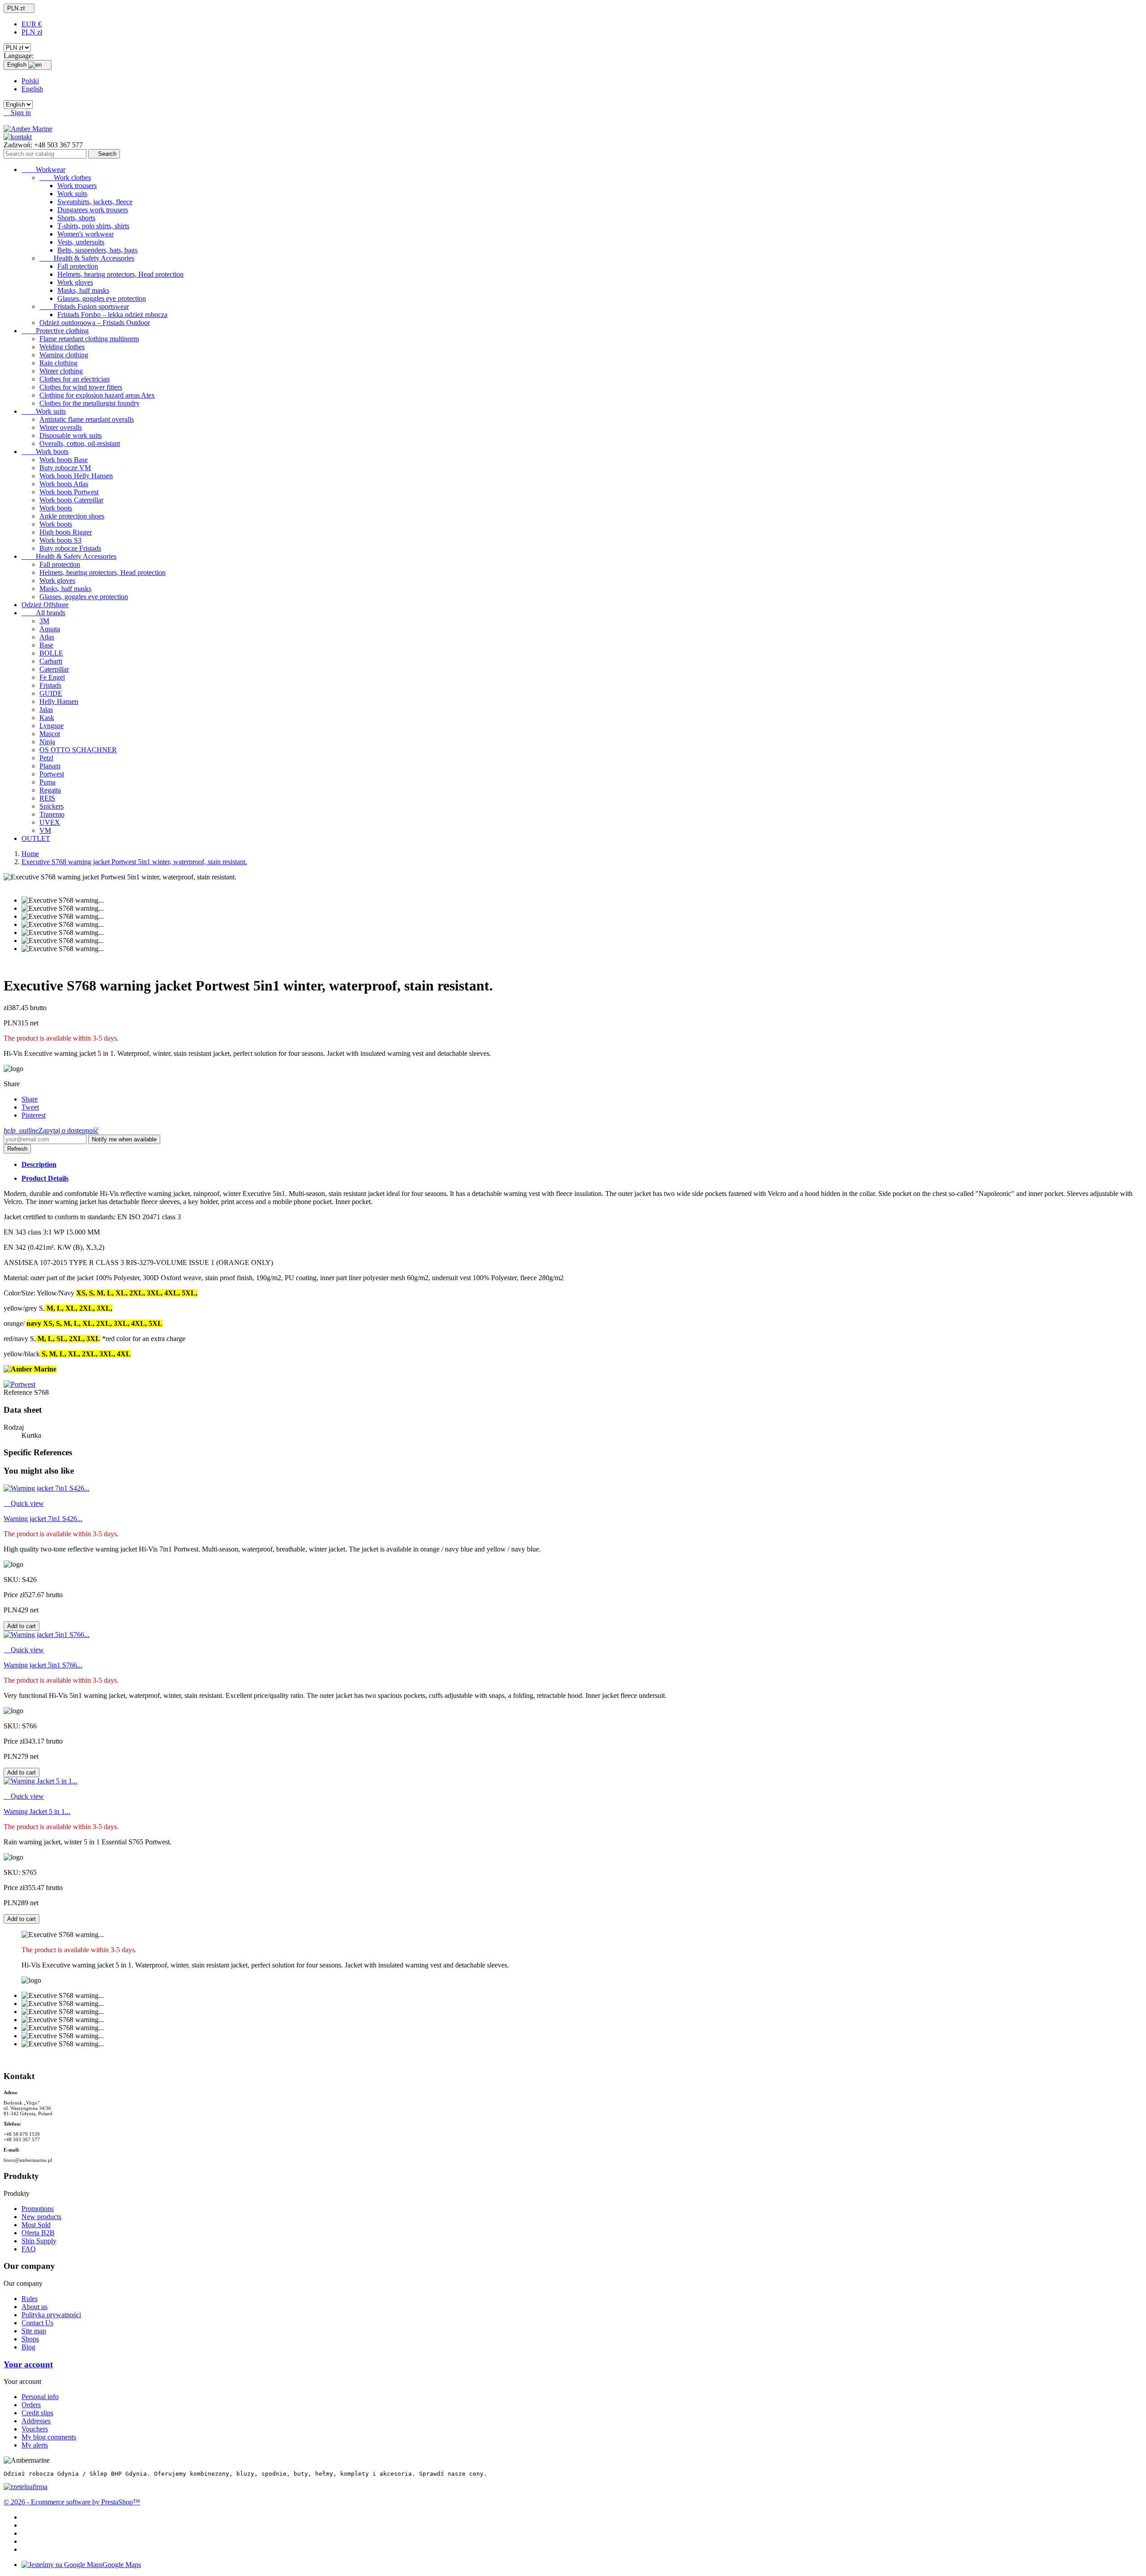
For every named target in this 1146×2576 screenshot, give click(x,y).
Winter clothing (61, 371)
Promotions (38, 2209)
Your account (28, 2364)
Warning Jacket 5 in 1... (37, 1811)
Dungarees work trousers (93, 210)
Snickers (51, 806)
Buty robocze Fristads (70, 548)
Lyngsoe (51, 726)
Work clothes (65, 178)
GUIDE (51, 693)
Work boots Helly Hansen (76, 476)
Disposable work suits (71, 435)
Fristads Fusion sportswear (84, 306)
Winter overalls (61, 427)
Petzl (46, 758)
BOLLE (51, 653)
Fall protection (78, 266)
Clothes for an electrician (75, 379)
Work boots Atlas (64, 484)
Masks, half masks (83, 290)
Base (46, 645)
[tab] (582, 1165)
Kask (47, 718)
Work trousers (77, 186)
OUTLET (36, 838)
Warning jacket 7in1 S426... (43, 1519)
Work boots (45, 452)
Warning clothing (64, 355)
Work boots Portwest (69, 492)
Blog (28, 2347)
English (32, 89)
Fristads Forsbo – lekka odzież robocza (112, 315)
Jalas (46, 709)
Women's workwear (86, 234)
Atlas (47, 637)
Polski (30, 81)
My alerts (35, 2445)
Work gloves (75, 282)
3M (44, 621)
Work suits (72, 194)
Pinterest (34, 1115)
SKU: (13, 1579)
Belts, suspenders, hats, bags (97, 250)
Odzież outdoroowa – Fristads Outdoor (95, 323)
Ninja (47, 742)
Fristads (50, 685)
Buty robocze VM (65, 468)
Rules (30, 2299)
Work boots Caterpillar (71, 500)
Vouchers (35, 2429)
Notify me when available (124, 1139)
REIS (47, 798)
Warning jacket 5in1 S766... (43, 1665)
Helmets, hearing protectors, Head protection (120, 274)
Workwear (43, 169)
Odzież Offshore (45, 605)
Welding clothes (62, 347)
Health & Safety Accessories (87, 258)
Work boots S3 (60, 540)
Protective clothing (55, 331)
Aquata (50, 629)
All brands (43, 613)
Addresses (36, 2421)
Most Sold (36, 2225)
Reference (19, 1392)
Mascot (50, 734)
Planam (50, 766)
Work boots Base (64, 460)
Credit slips (37, 2413)
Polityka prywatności (51, 2315)
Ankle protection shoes (72, 516)
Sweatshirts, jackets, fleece (95, 202)
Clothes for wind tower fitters (81, 387)
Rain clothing (58, 363)
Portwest (52, 774)
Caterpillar (54, 669)
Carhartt (51, 661)
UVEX (50, 822)
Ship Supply (39, 2241)
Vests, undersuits (81, 242)
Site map (34, 2331)
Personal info (40, 2397)
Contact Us (37, 2323)
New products (41, 2217)
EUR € (32, 24)
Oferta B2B (38, 2233)
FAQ (29, 2249)
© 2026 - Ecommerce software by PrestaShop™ (72, 2502)
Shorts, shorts (76, 218)
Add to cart (21, 1626)
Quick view (24, 1503)
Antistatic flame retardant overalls (87, 419)
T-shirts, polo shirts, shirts (93, 226)
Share (30, 1099)
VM (45, 830)
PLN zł (32, 32)
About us (34, 2307)
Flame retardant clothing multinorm (89, 339)
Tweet (30, 1107)
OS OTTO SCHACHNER (78, 750)
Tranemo (52, 814)
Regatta (50, 790)
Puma (47, 782)
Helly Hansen (59, 701)
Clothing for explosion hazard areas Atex (97, 395)
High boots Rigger (66, 532)
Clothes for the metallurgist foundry (90, 403)
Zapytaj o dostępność (51, 1130)
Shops (30, 2339)
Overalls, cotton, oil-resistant (80, 444)
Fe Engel (52, 677)
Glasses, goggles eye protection (102, 298)
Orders (31, 2405)
